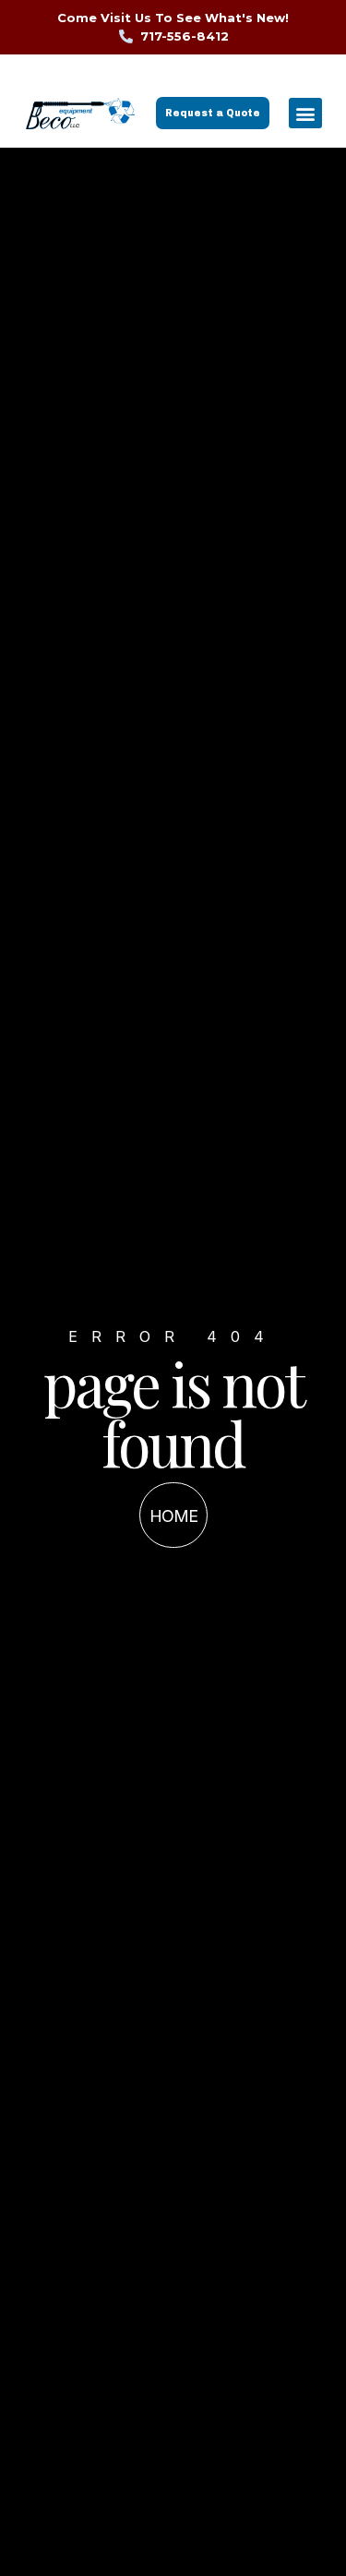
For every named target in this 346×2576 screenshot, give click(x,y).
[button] (305, 113)
